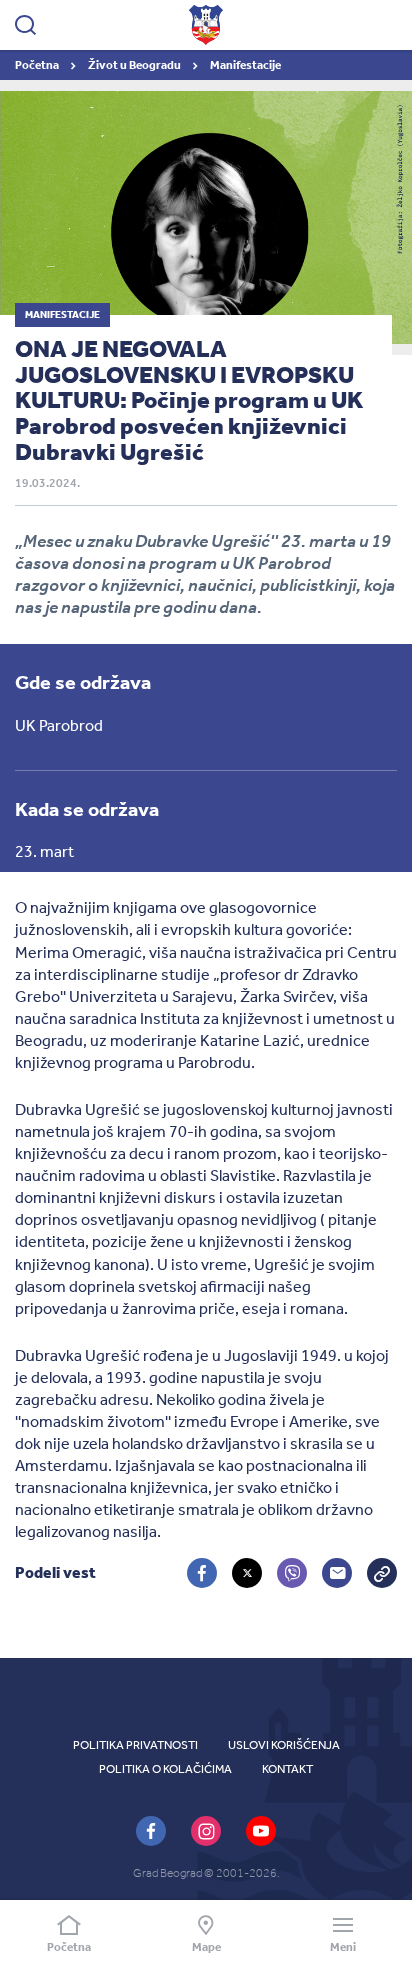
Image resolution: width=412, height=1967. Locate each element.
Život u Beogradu (135, 65)
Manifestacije (245, 65)
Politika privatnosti (135, 1745)
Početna (38, 65)
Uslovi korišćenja (284, 1745)
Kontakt (287, 1769)
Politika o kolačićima (165, 1769)
